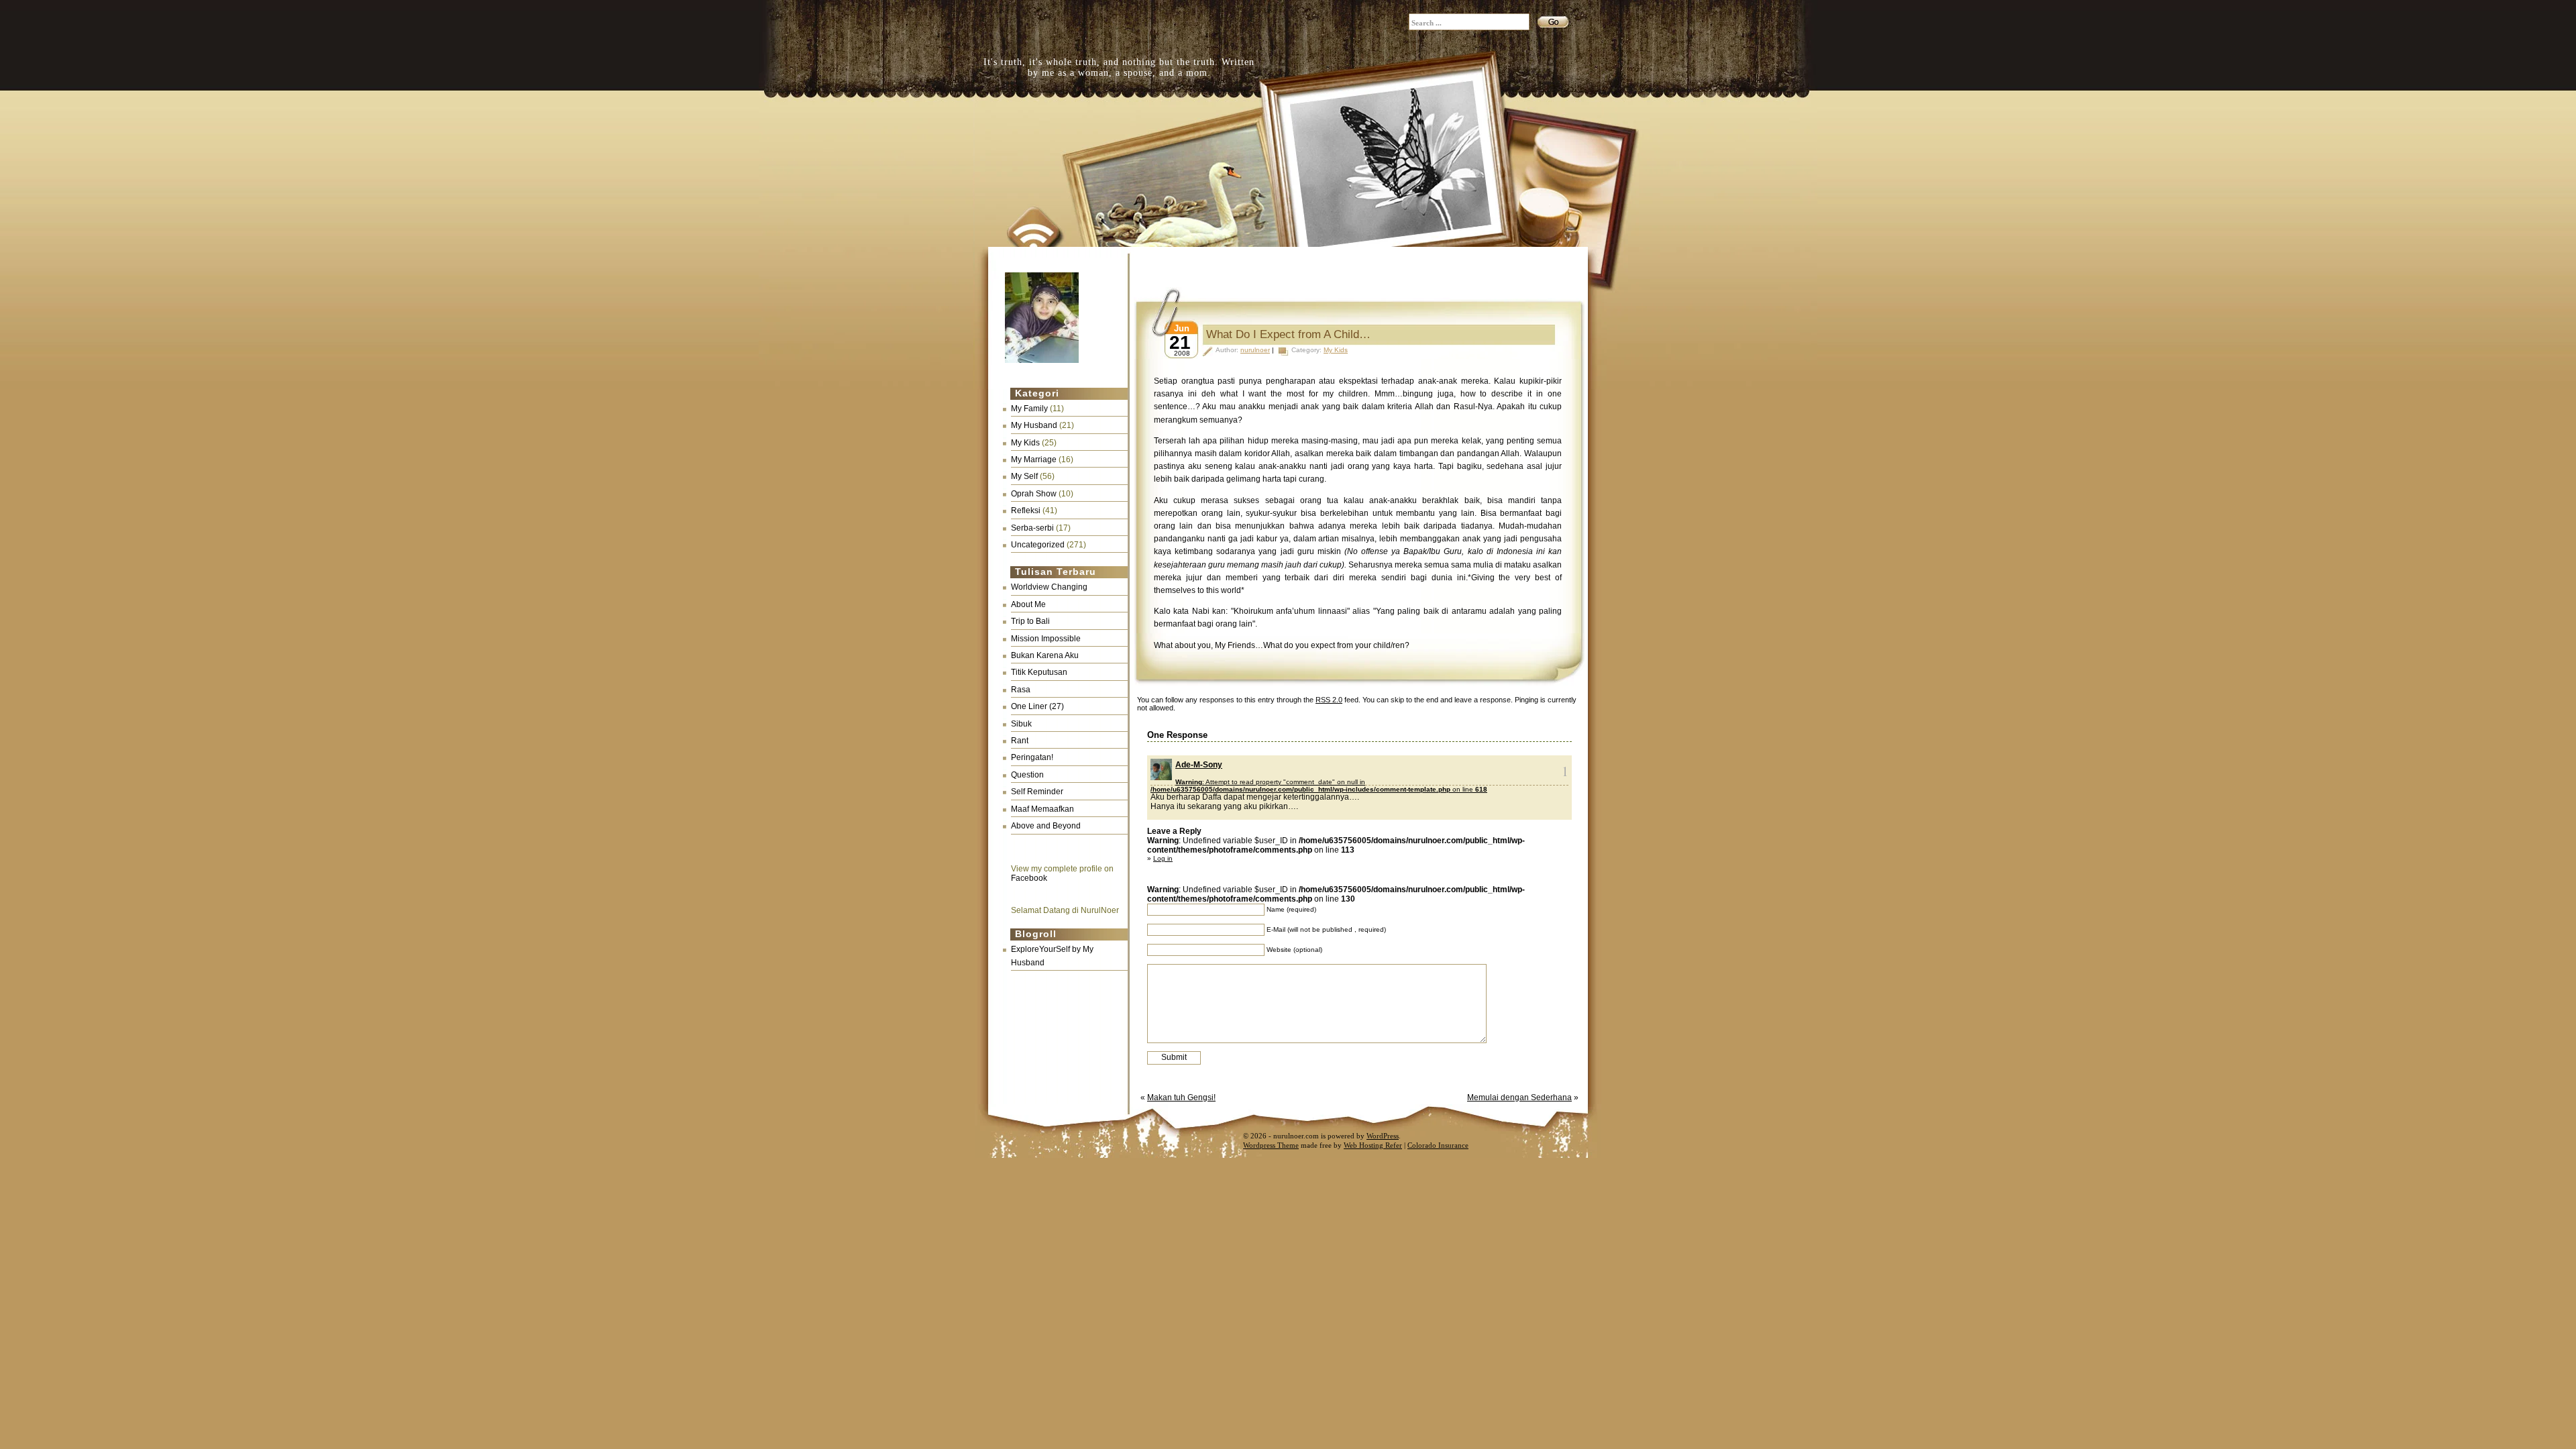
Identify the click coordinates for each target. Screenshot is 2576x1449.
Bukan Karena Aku (1045, 655)
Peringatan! (1032, 757)
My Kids (1025, 443)
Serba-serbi (1032, 528)
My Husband (1034, 425)
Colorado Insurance (1438, 1145)
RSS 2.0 (1329, 700)
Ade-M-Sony (1199, 765)
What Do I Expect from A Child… (1288, 334)
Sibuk (1021, 724)
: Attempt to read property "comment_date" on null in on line (1319, 786)
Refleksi (1026, 511)
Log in (1163, 858)
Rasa (1021, 690)
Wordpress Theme (1271, 1145)
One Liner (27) (1037, 706)
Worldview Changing (1049, 587)
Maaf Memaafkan (1042, 809)
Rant (1020, 741)
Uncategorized (1038, 545)
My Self (1024, 476)
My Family (1029, 409)
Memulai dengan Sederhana (1519, 1097)
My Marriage (1034, 460)
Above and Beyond (1046, 826)
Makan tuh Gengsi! (1181, 1097)
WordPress (1383, 1136)
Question (1027, 775)
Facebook (1029, 878)
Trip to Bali (1030, 621)
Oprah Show (1034, 494)
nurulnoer (1255, 350)
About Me (1028, 604)
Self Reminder (1037, 792)
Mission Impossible (1046, 639)
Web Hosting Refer (1373, 1145)
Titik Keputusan (1039, 672)
